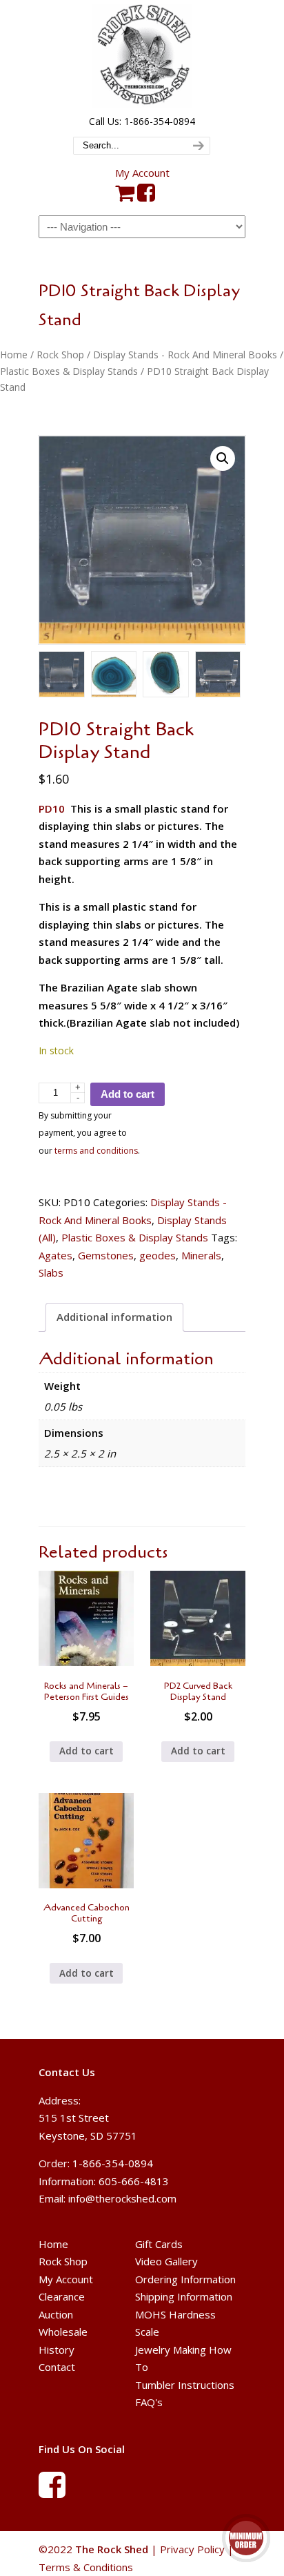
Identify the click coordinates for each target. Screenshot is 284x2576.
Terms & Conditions (86, 2566)
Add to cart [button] (87, 1751)
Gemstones (106, 1255)
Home (14, 355)
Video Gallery (166, 2262)
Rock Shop (60, 355)
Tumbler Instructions (185, 2385)
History (57, 2350)
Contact (57, 2367)
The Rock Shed (142, 56)
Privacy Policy (192, 2549)
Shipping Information (184, 2297)
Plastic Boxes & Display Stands (69, 371)
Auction (56, 2314)
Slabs (51, 1272)
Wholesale (63, 2332)
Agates (55, 1255)
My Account (142, 173)
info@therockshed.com (122, 2198)
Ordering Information (185, 2279)
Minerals (201, 1255)
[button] (223, 458)
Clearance (62, 2297)
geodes (158, 1255)
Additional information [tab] (114, 1317)
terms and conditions (96, 1151)
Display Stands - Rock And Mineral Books (185, 355)
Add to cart (128, 1094)
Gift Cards (159, 2244)
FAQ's (149, 2403)
